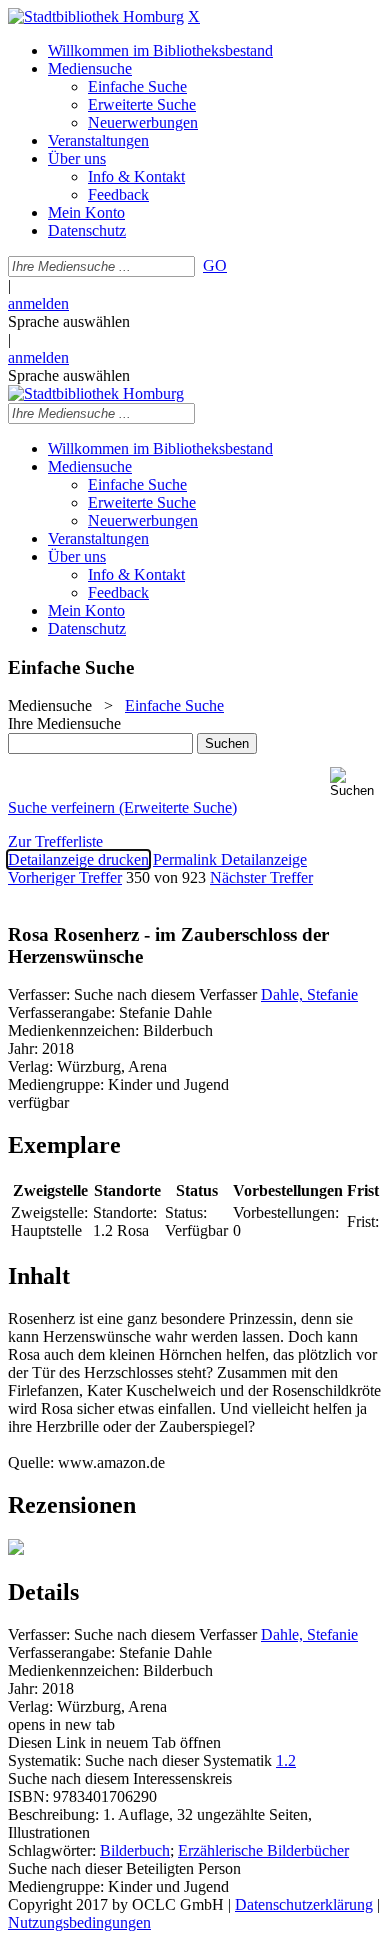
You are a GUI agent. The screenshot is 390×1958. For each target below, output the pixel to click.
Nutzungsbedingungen (79, 1922)
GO (215, 265)
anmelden (38, 303)
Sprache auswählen (69, 321)
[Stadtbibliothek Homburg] (96, 16)
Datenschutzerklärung (304, 1904)
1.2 (286, 1760)
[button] (356, 782)
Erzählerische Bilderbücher (263, 1850)
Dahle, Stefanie (309, 994)
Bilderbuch (135, 1850)
